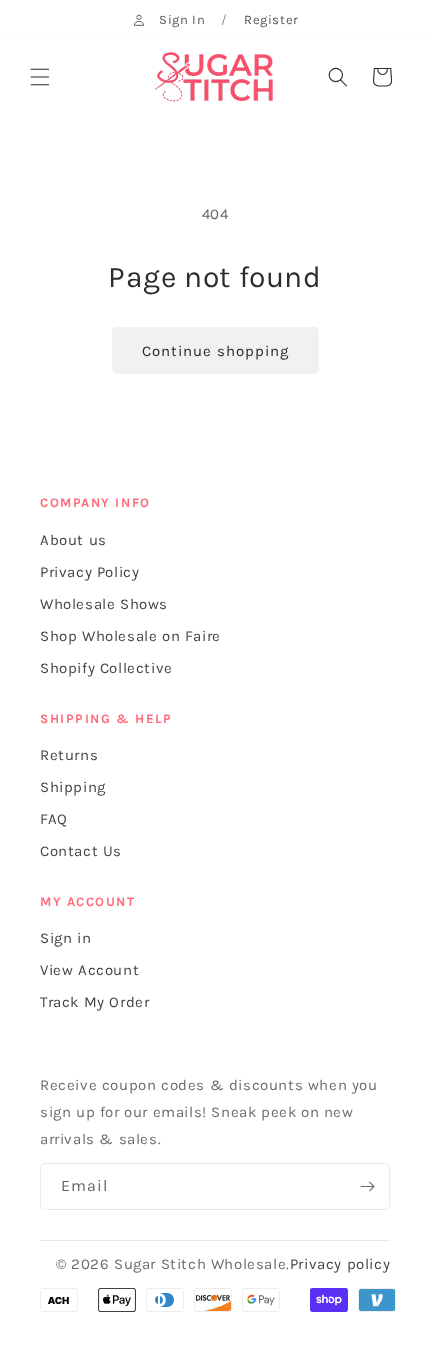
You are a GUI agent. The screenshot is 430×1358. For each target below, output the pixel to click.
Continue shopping (215, 351)
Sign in (65, 938)
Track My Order (94, 1002)
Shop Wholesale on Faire (130, 636)
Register (271, 19)
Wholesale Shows (104, 604)
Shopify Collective (106, 668)
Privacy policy (340, 1264)
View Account (89, 970)
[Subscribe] (367, 1186)
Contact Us (81, 851)
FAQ (54, 819)
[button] (40, 77)
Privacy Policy (89, 572)
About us (73, 540)
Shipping (73, 787)
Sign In (182, 19)
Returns (69, 755)
